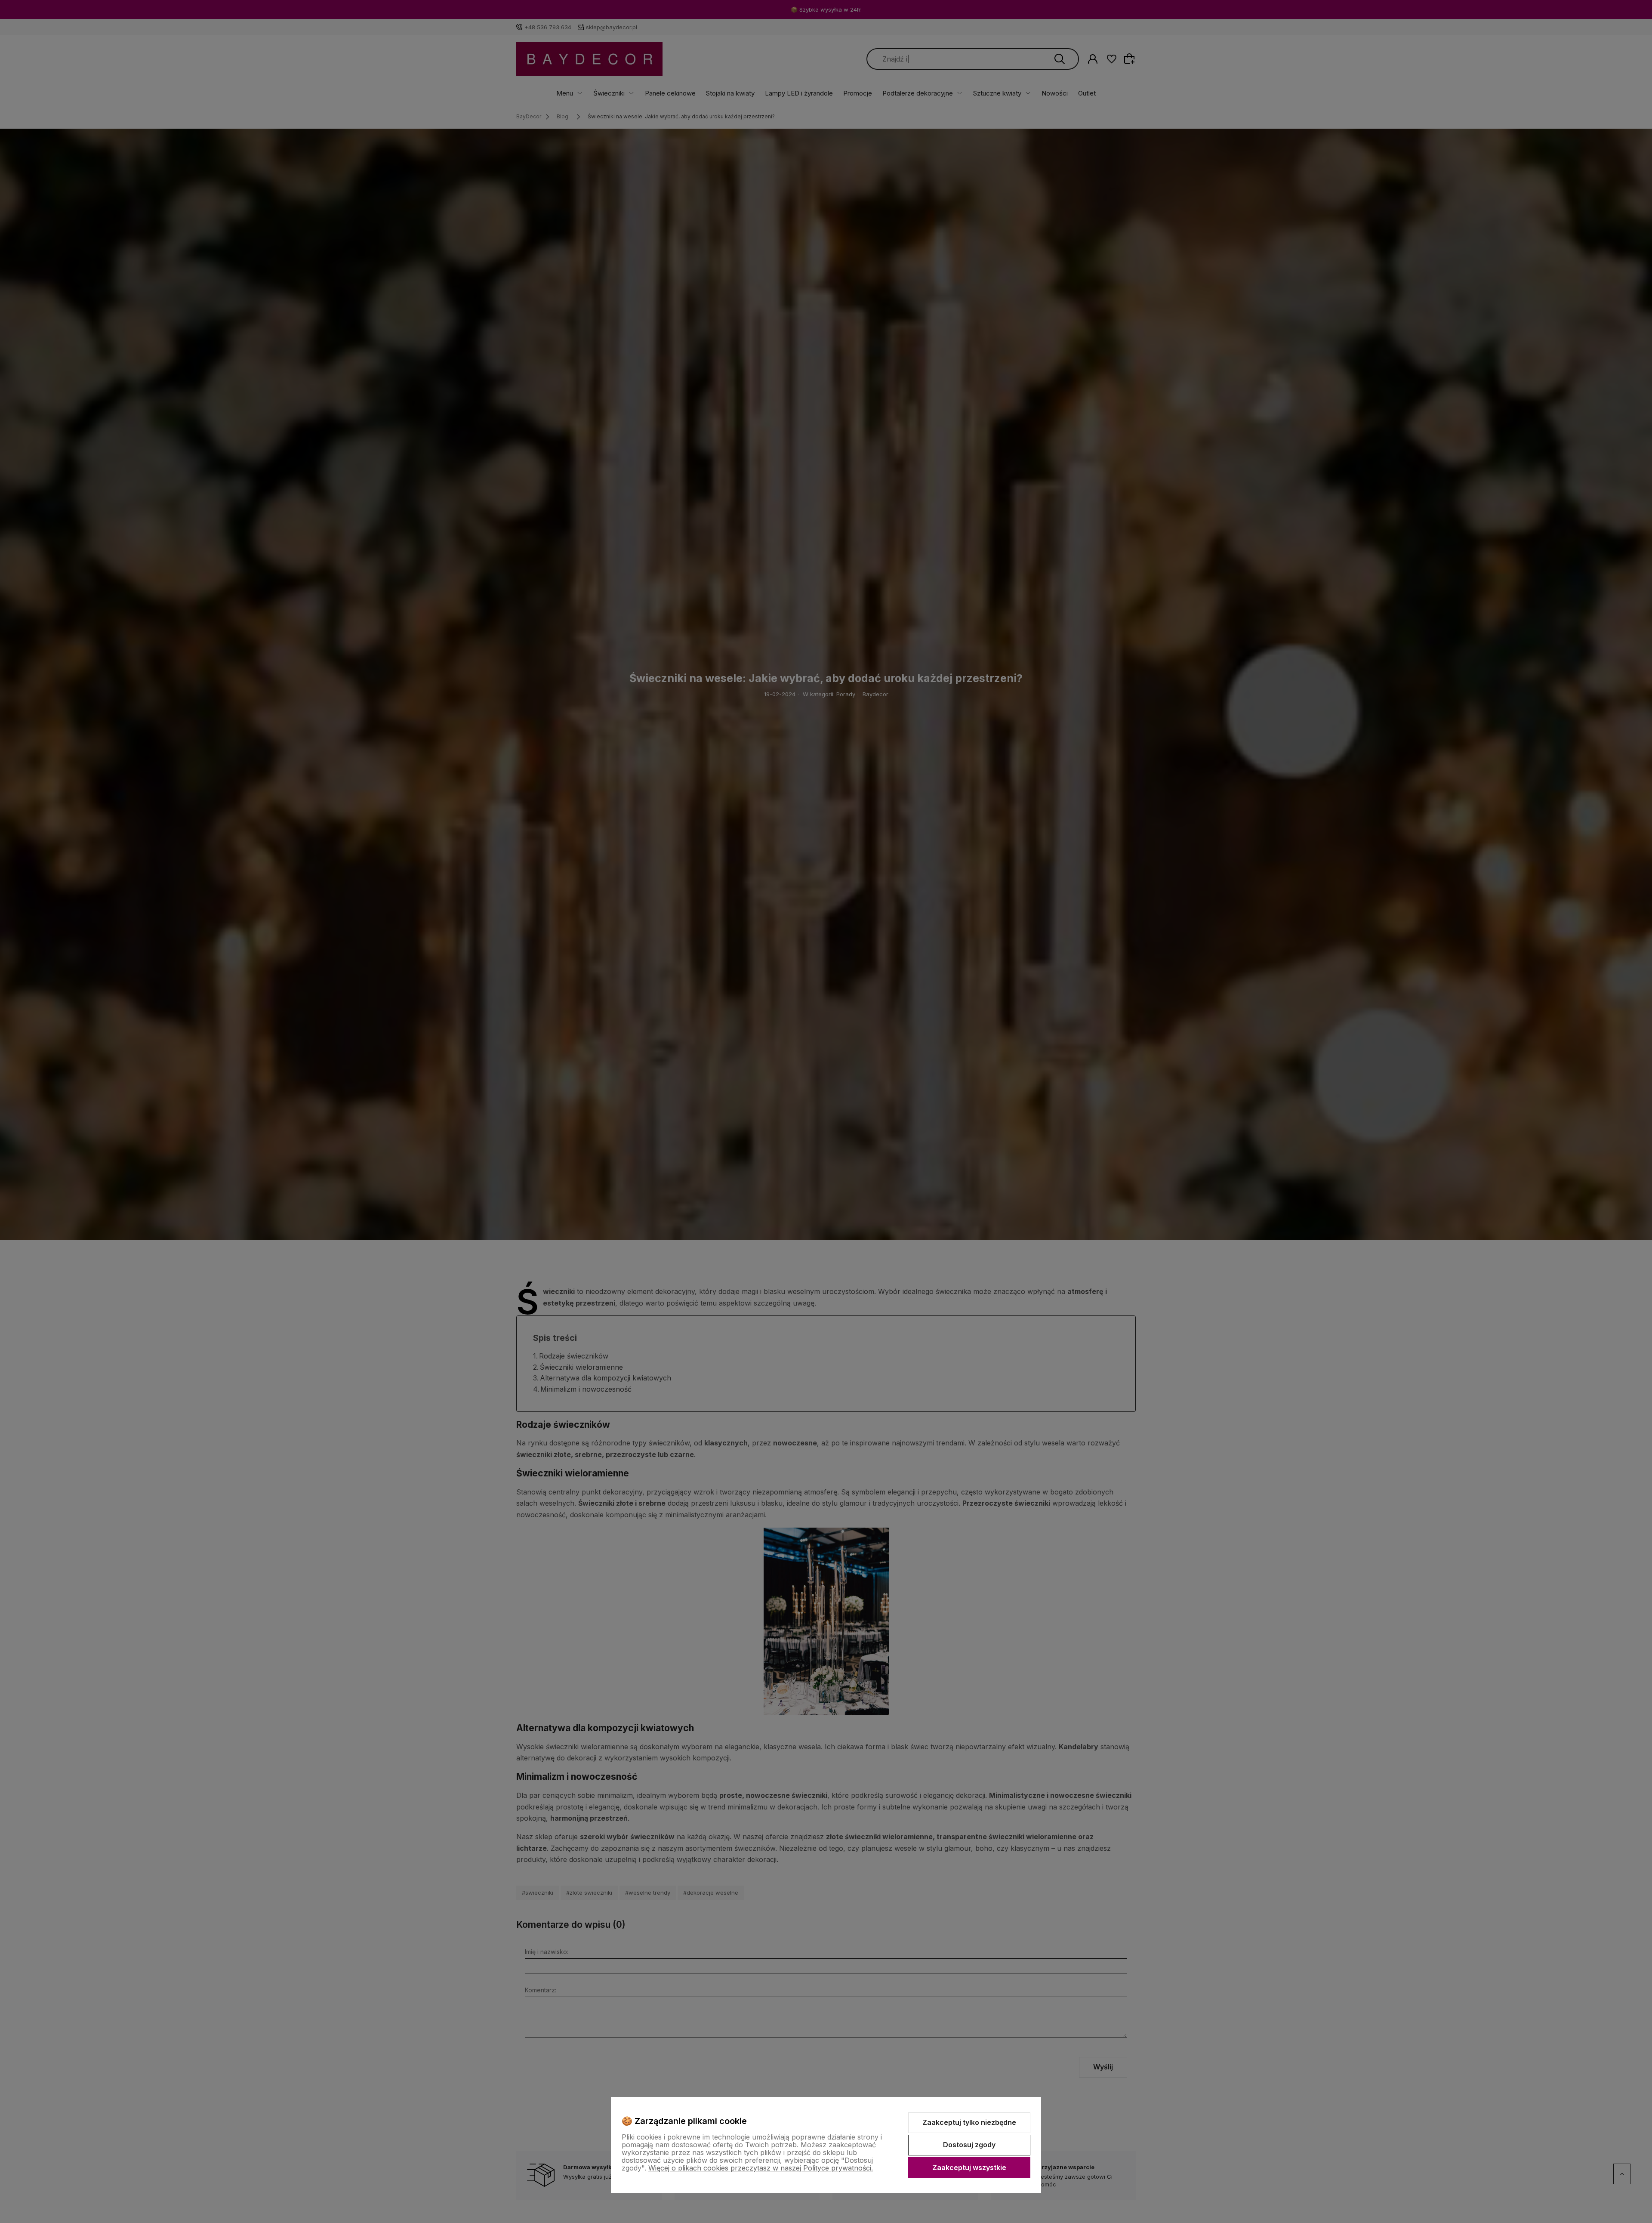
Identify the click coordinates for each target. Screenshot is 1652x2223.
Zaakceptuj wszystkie (969, 2167)
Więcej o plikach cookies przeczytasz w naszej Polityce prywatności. (761, 2168)
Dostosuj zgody (969, 2145)
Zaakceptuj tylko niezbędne (969, 2122)
